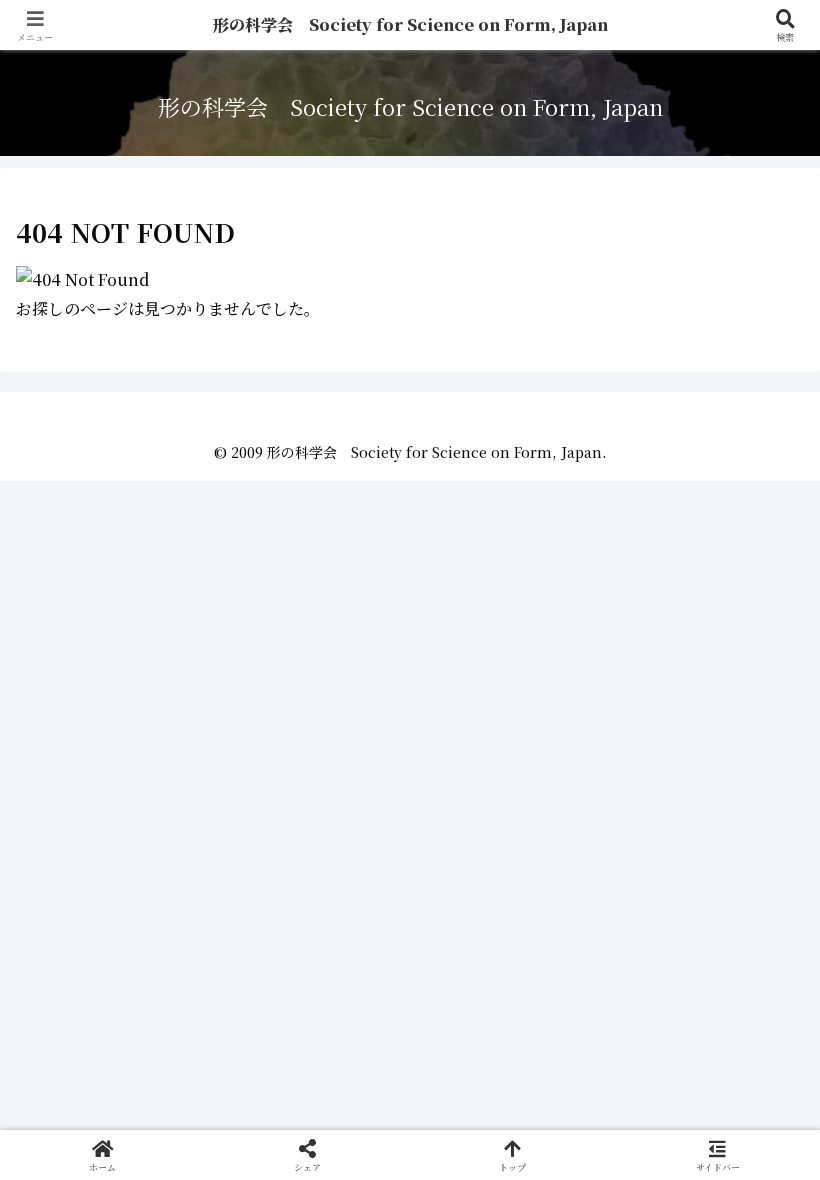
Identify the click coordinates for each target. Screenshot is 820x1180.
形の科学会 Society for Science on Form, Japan (410, 24)
